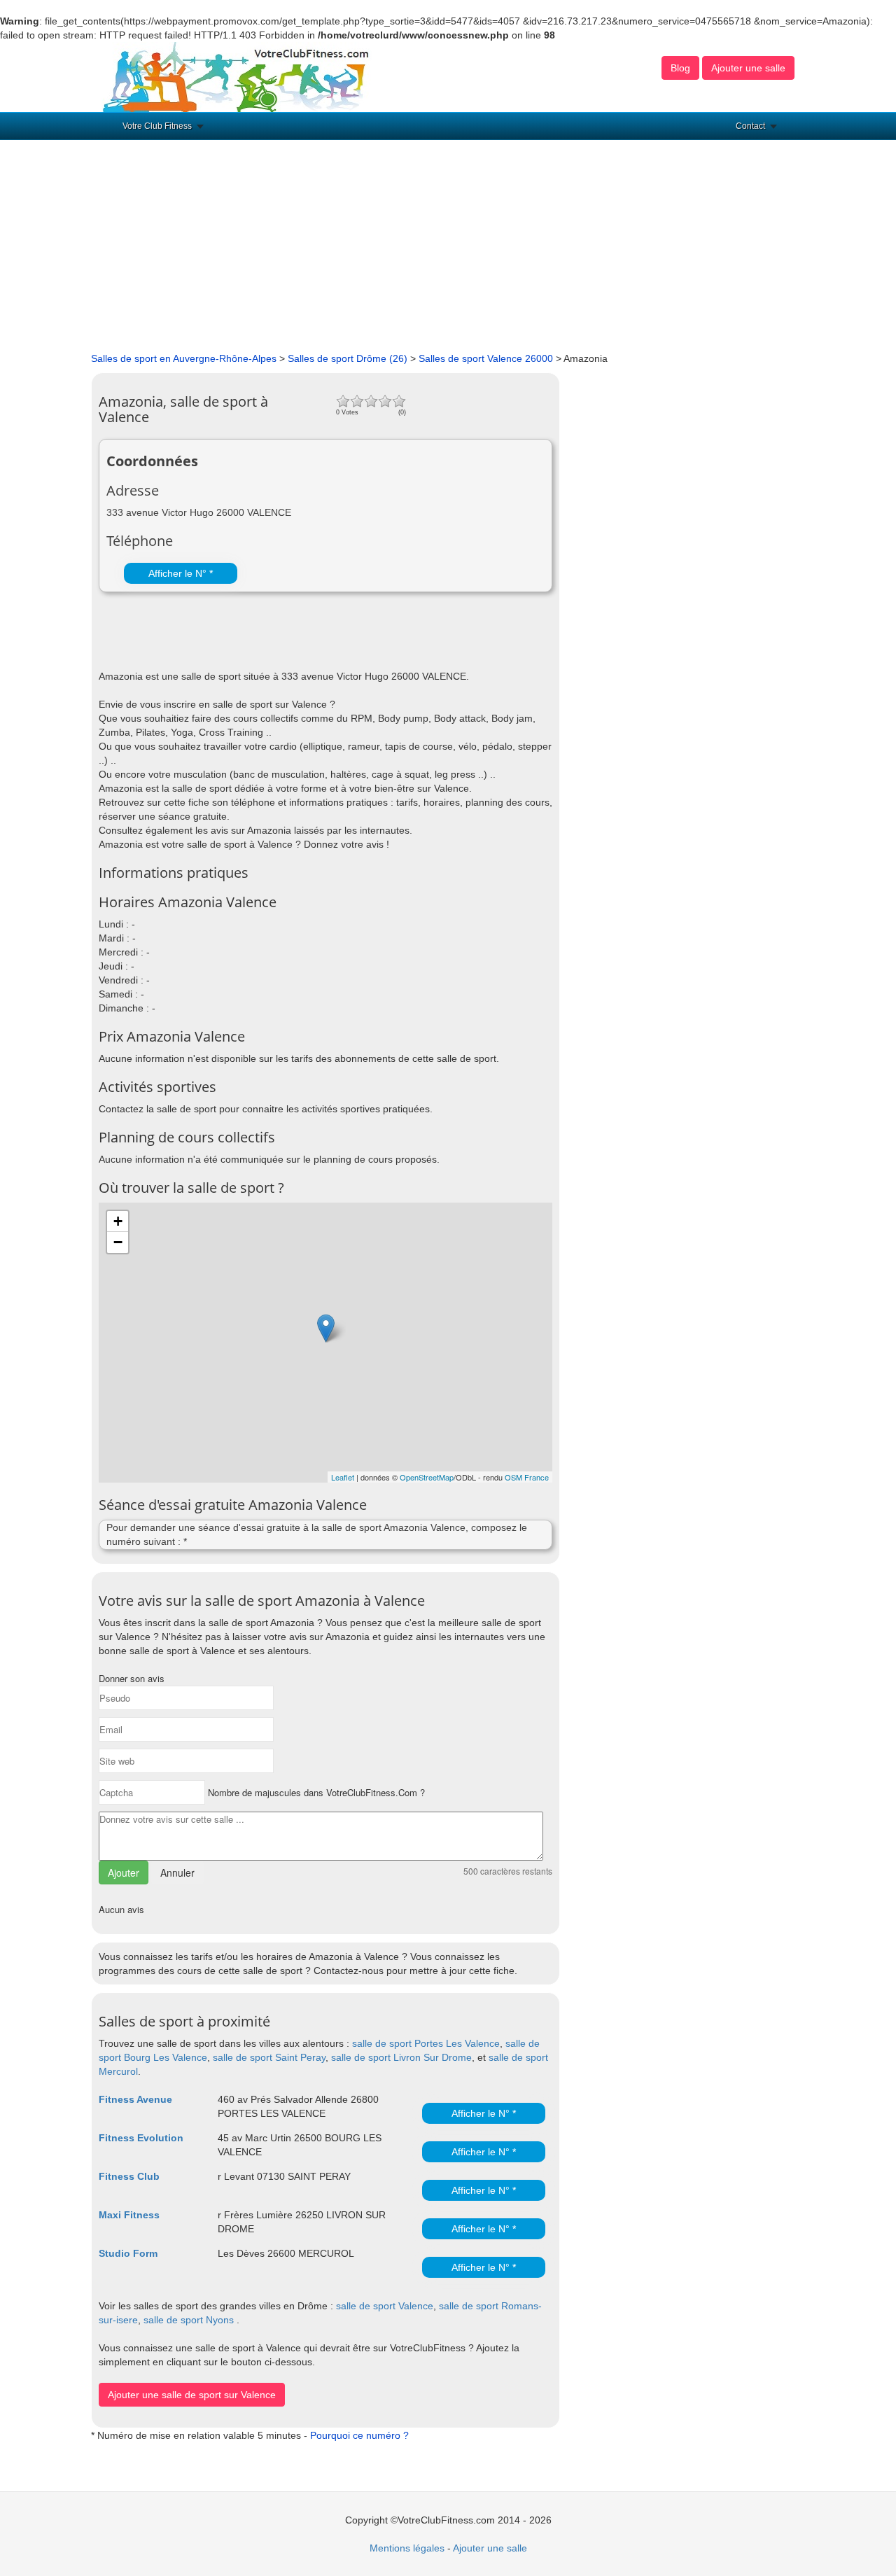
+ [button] (118, 1221)
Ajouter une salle (748, 68)
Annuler (177, 1872)
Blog (680, 68)
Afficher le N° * (181, 573)
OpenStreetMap (427, 1477)
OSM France (527, 1477)
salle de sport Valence (385, 2306)
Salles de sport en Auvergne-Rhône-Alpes (184, 358)
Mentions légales (407, 2548)
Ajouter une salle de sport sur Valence (192, 2395)
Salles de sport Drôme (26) (348, 358)
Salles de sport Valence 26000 (486, 358)
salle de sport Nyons (189, 2320)
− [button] (118, 1242)
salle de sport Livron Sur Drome (401, 2057)
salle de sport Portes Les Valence (426, 2043)
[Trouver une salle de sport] (237, 76)
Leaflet (343, 1477)
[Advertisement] (448, 246)
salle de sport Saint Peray (269, 2057)
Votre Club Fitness (157, 126)
